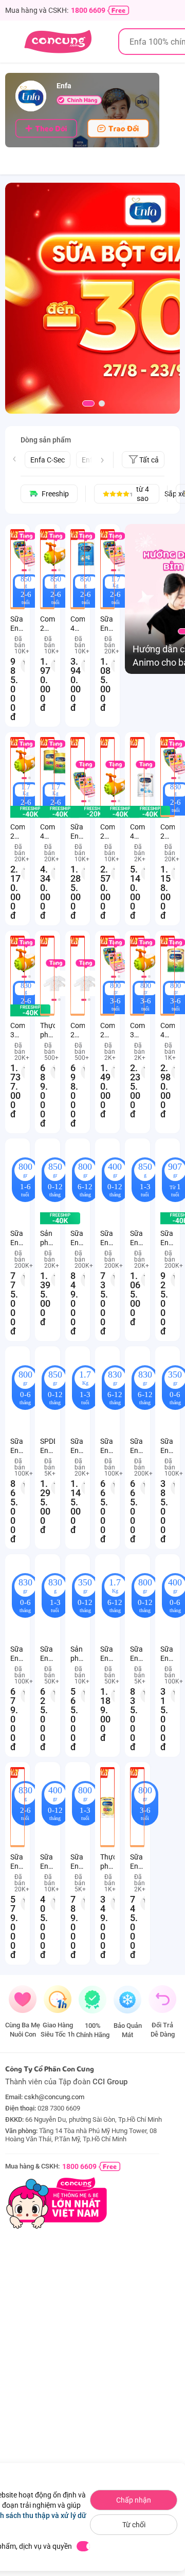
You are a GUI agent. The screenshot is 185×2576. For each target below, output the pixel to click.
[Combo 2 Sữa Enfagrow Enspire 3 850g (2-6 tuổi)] (55, 554)
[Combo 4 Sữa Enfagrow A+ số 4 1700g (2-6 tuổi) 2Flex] (55, 762)
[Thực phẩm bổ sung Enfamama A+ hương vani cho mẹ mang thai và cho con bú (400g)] (107, 1807)
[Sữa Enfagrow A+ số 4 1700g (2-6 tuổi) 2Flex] (116, 554)
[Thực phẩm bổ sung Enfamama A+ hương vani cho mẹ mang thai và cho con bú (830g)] (55, 983)
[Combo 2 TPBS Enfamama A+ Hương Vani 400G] (86, 983)
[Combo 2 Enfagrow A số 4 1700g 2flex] (26, 762)
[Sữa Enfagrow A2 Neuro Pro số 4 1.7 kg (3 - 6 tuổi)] (86, 785)
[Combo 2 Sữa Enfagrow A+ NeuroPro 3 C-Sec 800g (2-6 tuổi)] (116, 960)
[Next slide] (102, 460)
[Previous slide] (14, 459)
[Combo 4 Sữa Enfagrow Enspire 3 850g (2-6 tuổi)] (86, 554)
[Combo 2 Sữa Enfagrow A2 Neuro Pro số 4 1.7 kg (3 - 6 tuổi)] (116, 785)
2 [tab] (102, 403)
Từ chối (134, 2525)
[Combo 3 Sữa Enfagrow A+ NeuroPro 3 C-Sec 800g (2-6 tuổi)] (145, 960)
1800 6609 (88, 10)
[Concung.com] (58, 42)
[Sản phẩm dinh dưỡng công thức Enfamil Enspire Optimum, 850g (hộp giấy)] (60, 1219)
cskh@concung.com (54, 2097)
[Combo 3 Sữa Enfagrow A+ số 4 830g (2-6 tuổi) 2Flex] (26, 960)
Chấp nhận (134, 2500)
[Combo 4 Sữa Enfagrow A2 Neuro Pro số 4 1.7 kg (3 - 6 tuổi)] (145, 785)
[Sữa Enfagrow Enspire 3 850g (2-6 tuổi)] (26, 554)
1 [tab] (88, 403)
